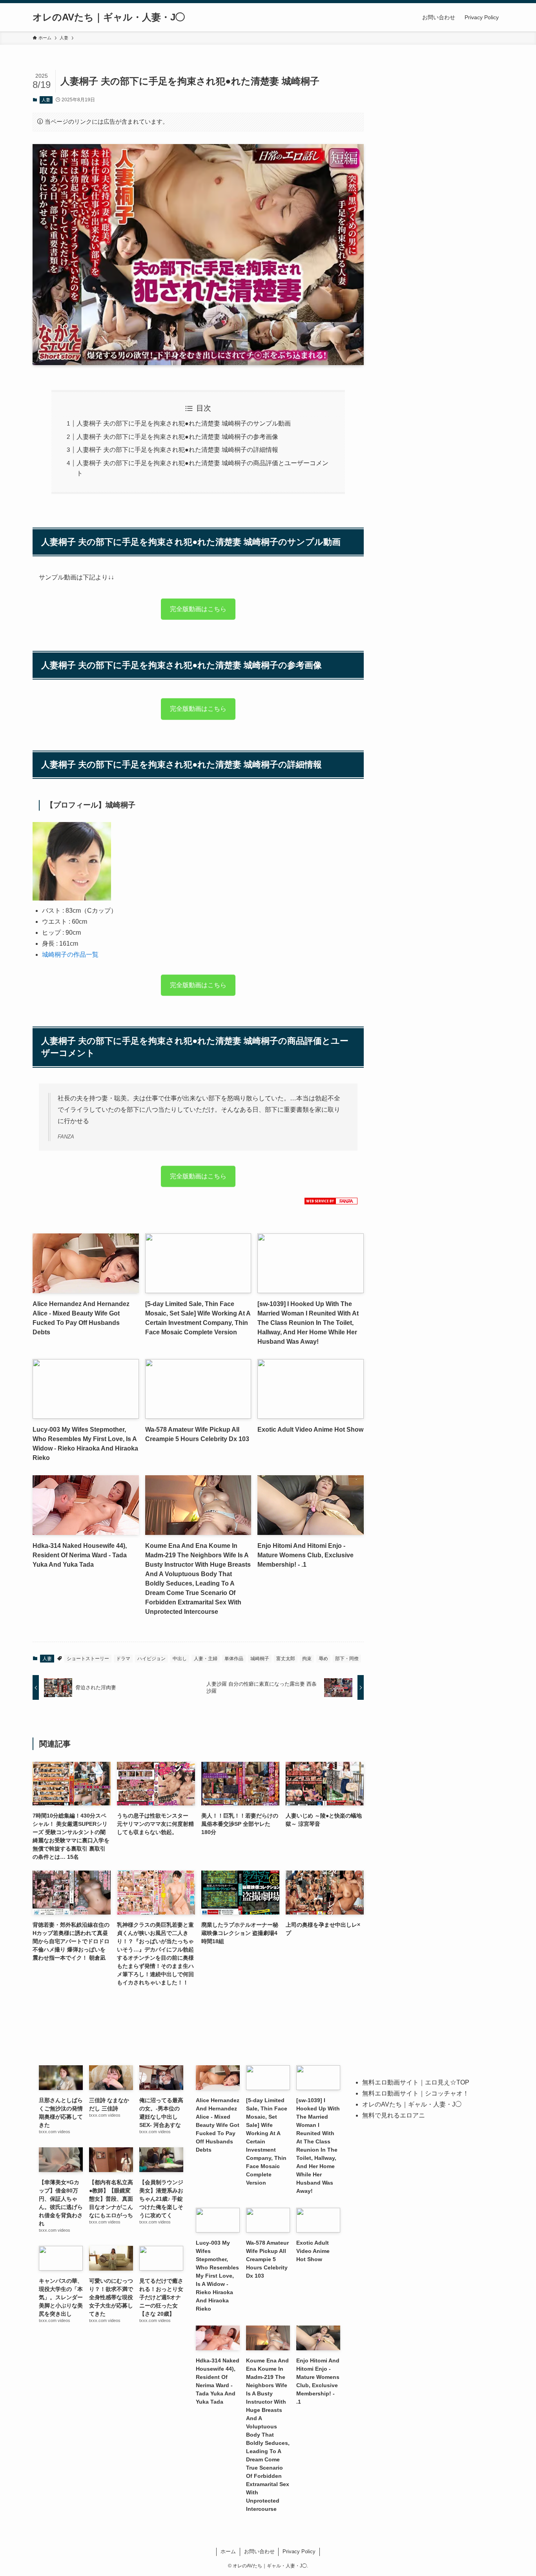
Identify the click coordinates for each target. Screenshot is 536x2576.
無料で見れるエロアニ (394, 2115)
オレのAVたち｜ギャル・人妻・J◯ (109, 17)
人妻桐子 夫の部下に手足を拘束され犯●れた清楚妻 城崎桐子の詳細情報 (177, 450)
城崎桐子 (260, 1659)
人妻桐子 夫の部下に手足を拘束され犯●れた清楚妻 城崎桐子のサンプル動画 (184, 423)
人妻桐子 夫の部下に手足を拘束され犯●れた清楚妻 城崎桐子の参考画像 (177, 437)
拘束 (307, 1659)
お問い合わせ (259, 2551)
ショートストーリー (88, 1659)
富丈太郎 (286, 1659)
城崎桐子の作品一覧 (70, 955)
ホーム (228, 2551)
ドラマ (123, 1659)
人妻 (46, 100)
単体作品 (234, 1659)
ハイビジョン (151, 1659)
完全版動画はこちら (198, 607)
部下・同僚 (347, 1659)
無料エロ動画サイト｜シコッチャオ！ (416, 2093)
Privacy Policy (299, 2551)
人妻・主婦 (206, 1659)
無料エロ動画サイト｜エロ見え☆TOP (416, 2082)
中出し (180, 1659)
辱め (323, 1659)
